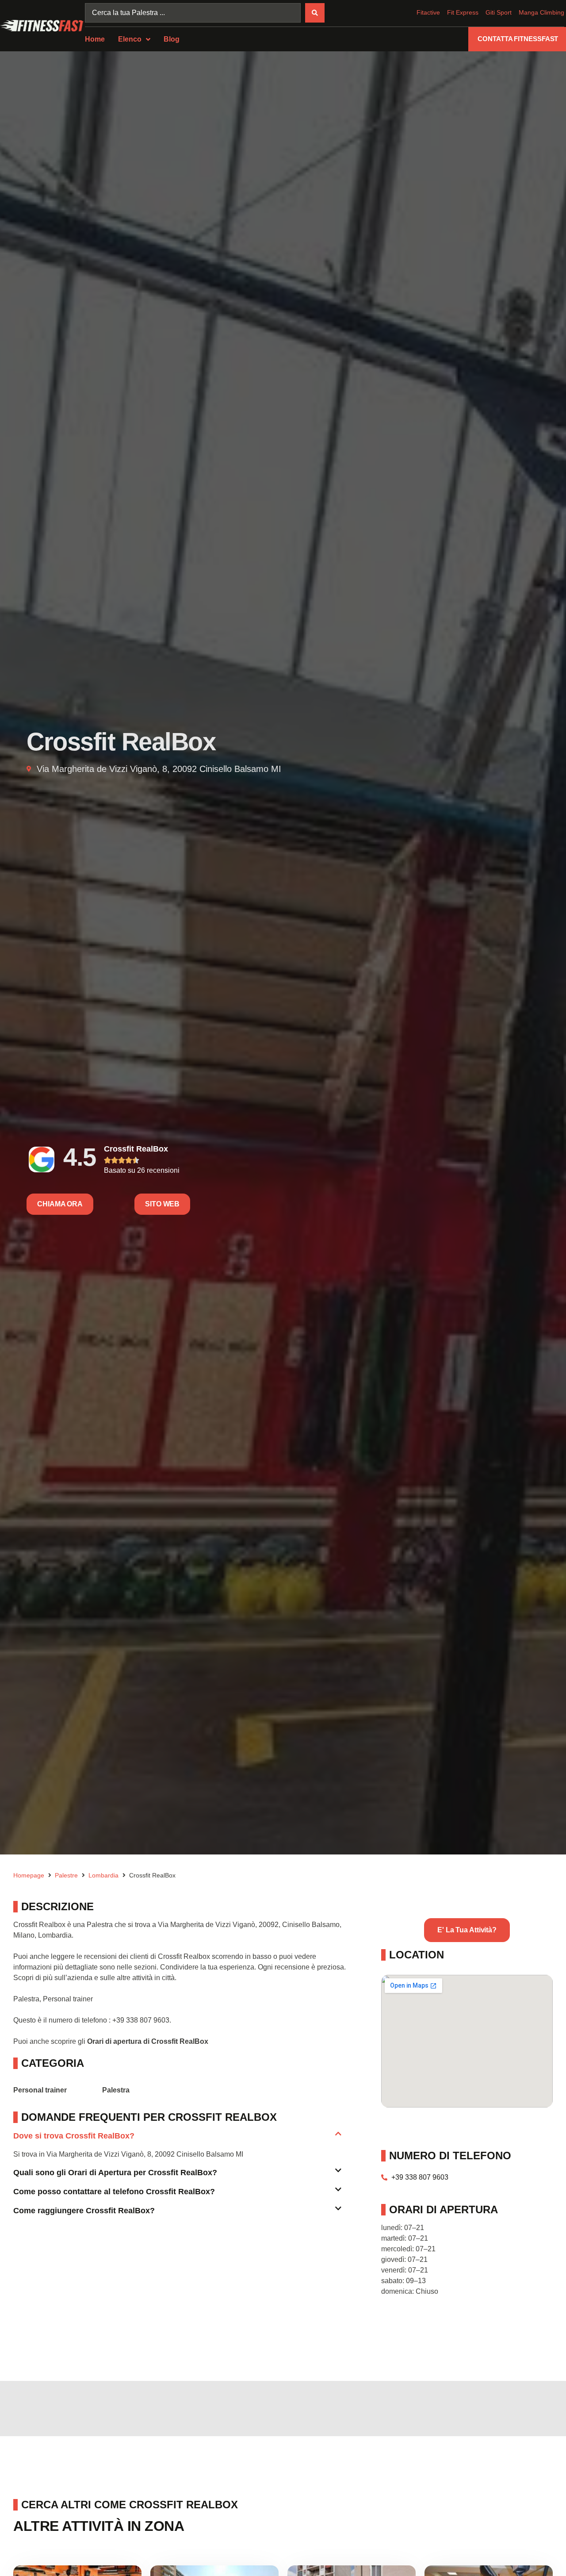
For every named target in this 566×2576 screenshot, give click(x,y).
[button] (177, 2140)
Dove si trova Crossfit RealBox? (74, 2136)
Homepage (29, 1875)
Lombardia (103, 1875)
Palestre (66, 1875)
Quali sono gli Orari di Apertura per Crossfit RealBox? (115, 2173)
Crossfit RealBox (136, 1149)
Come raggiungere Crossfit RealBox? (84, 2211)
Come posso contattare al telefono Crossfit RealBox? (114, 2192)
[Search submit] (315, 13)
